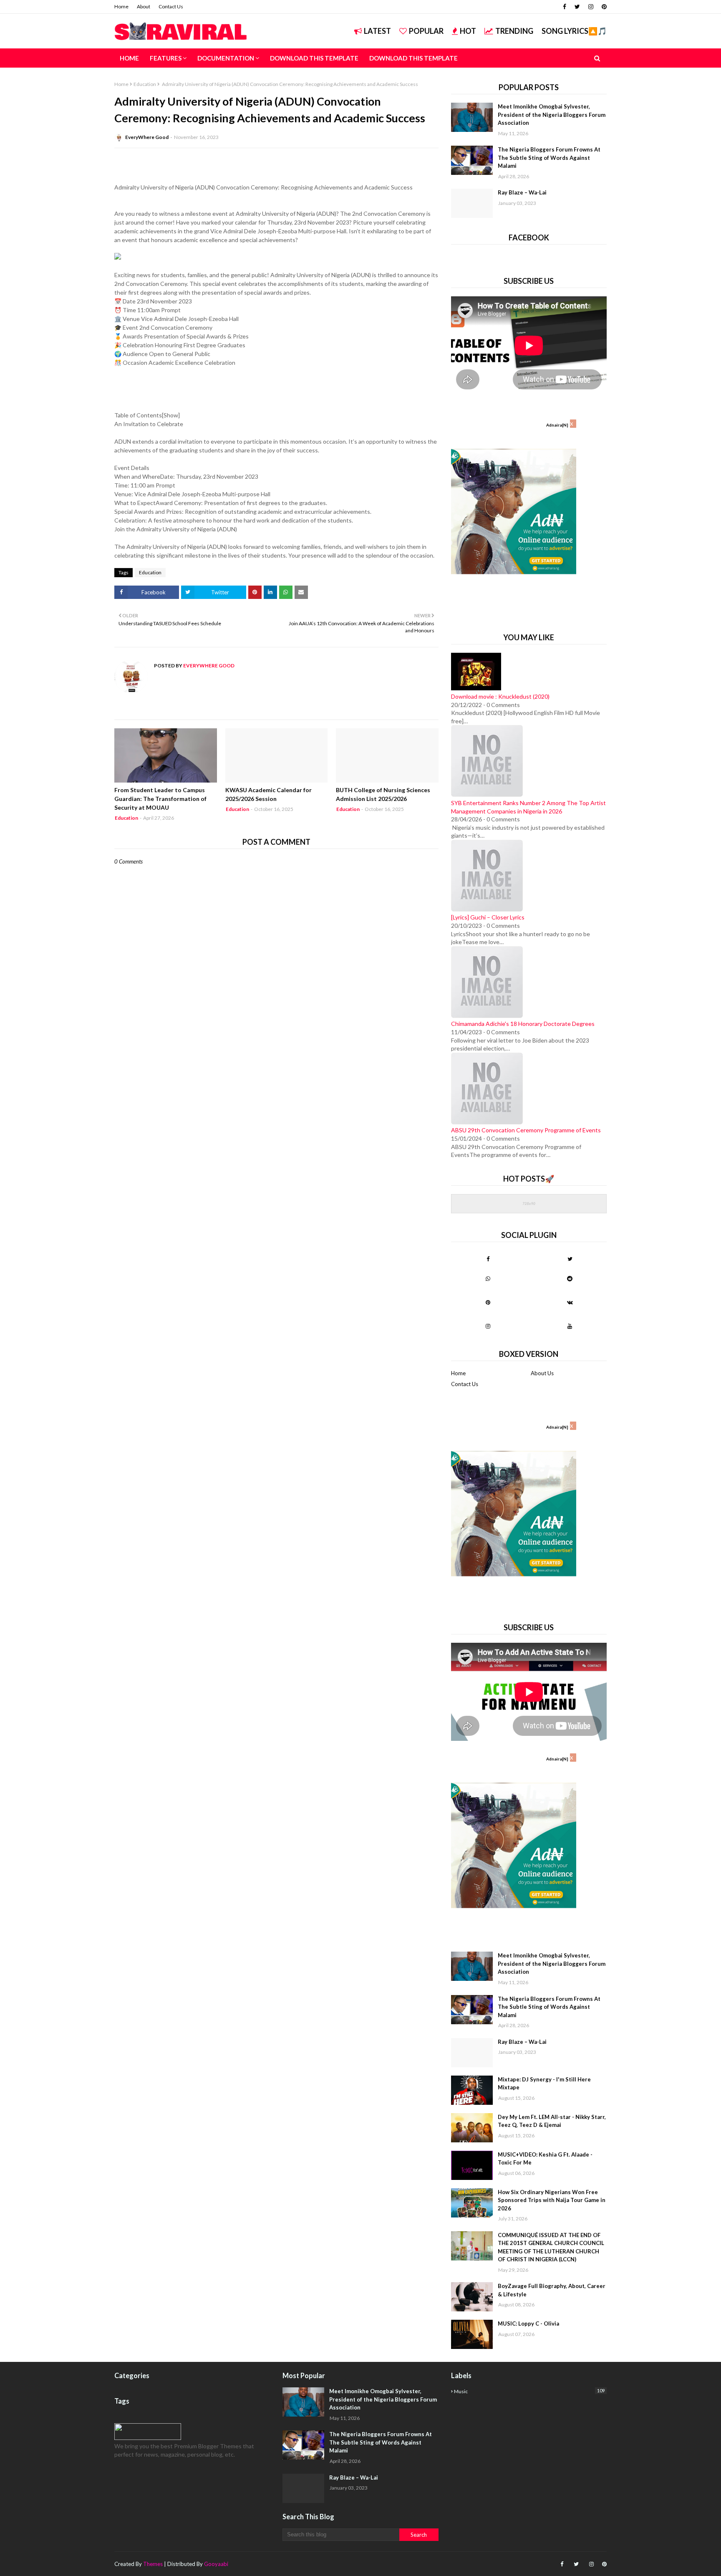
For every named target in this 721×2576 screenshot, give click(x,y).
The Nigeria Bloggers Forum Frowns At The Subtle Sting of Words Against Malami (549, 158)
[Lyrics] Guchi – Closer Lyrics (488, 917)
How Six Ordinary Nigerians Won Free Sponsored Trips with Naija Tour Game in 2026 (552, 2200)
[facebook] (565, 7)
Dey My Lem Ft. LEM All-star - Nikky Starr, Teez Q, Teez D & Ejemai (552, 2121)
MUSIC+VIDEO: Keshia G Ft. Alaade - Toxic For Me (545, 2159)
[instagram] (591, 7)
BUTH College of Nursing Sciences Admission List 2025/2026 (383, 794)
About (144, 6)
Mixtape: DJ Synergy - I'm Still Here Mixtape (544, 2084)
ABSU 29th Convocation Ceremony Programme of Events (526, 1130)
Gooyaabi (216, 2564)
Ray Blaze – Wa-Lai (522, 192)
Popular (426, 31)
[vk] (570, 1302)
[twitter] (577, 7)
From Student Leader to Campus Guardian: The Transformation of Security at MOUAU (160, 799)
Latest (377, 31)
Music (529, 2391)
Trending (514, 31)
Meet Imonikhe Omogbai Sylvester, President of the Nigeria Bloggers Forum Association (552, 115)
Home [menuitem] (129, 58)
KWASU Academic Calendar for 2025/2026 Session (268, 794)
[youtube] (570, 1326)
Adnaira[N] (557, 425)
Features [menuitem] (166, 58)
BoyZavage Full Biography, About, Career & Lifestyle (552, 2290)
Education (145, 84)
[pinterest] (603, 7)
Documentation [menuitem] (226, 58)
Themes (153, 2564)
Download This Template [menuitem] (314, 58)
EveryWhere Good (147, 137)
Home (121, 6)
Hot (468, 31)
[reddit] (570, 1278)
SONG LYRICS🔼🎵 (574, 31)
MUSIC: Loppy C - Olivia (528, 2323)
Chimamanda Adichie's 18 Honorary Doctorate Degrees (523, 1024)
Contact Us (171, 6)
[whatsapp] (488, 1278)
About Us (542, 1373)
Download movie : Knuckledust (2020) (500, 696)
